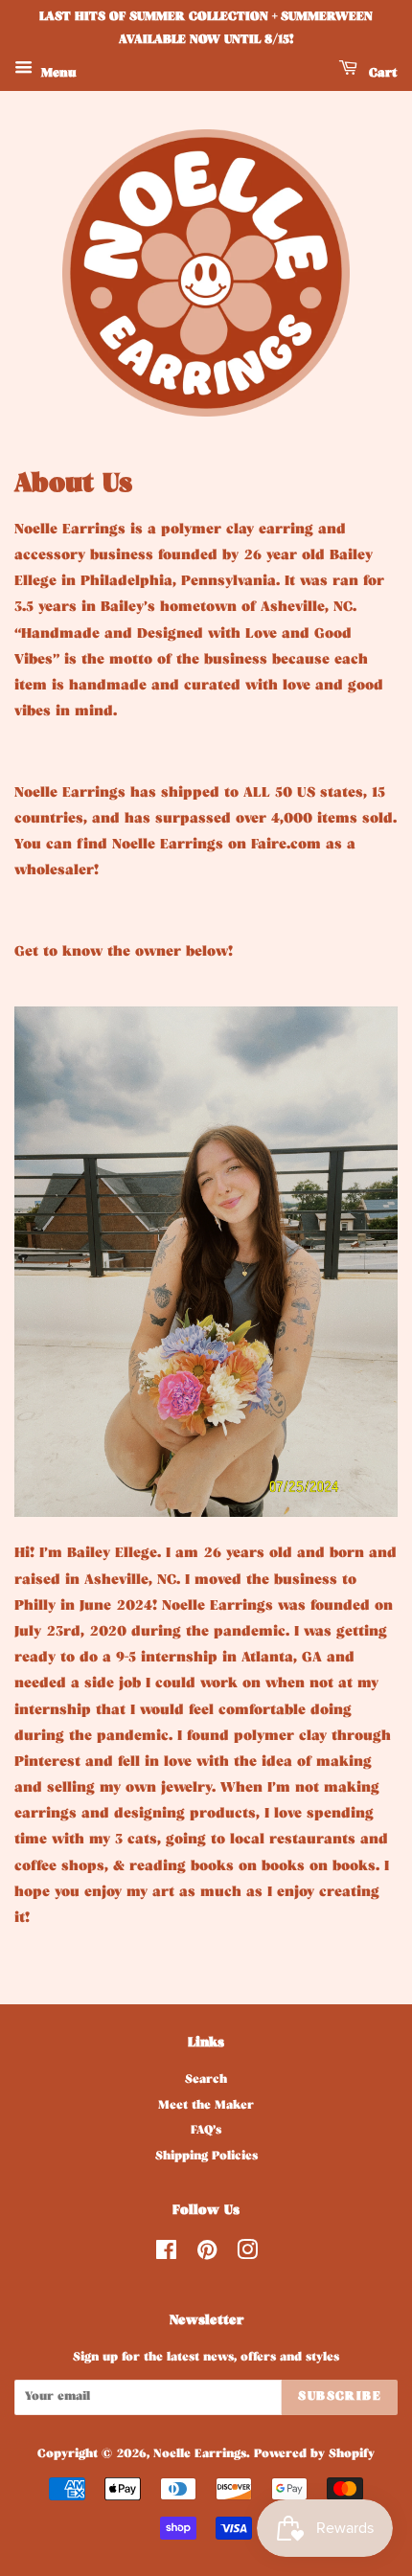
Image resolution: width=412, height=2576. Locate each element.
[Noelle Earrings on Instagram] (247, 2256)
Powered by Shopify (314, 2455)
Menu (57, 74)
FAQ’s (206, 2132)
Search (206, 2081)
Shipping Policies (206, 2158)
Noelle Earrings (200, 2455)
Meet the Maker (206, 2107)
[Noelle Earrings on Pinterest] (207, 2256)
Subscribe (340, 2397)
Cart (381, 74)
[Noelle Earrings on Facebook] (166, 2256)
